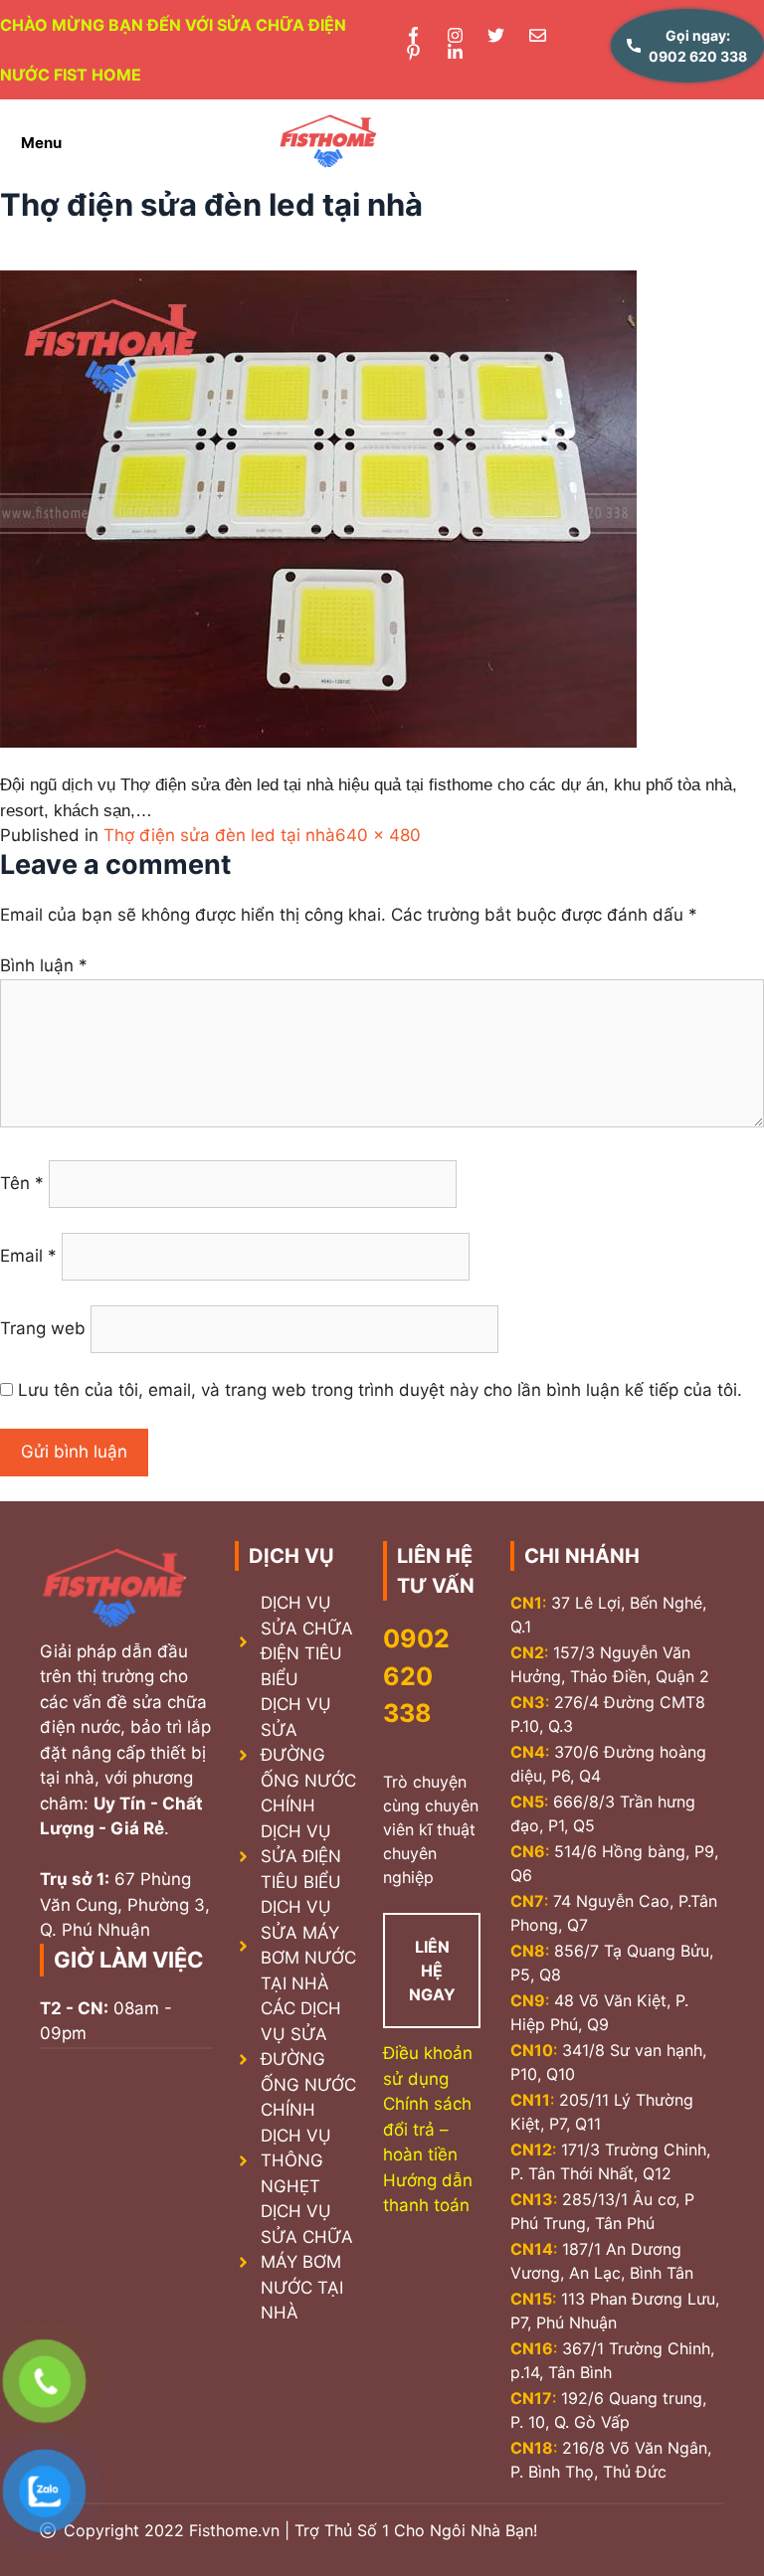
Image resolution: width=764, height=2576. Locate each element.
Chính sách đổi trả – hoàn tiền (427, 2129)
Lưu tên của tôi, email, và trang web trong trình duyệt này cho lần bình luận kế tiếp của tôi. (380, 1390)
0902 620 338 (416, 1676)
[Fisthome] (328, 143)
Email (28, 1256)
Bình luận (44, 965)
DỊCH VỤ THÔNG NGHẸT (296, 2161)
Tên (22, 1183)
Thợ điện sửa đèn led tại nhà (219, 835)
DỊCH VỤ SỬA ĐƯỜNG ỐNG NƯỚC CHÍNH (308, 1755)
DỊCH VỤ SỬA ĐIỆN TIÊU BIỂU (301, 1857)
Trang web (43, 1328)
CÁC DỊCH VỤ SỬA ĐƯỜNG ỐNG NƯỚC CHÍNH (308, 2059)
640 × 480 (378, 835)
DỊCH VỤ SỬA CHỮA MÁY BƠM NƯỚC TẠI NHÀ (307, 2262)
